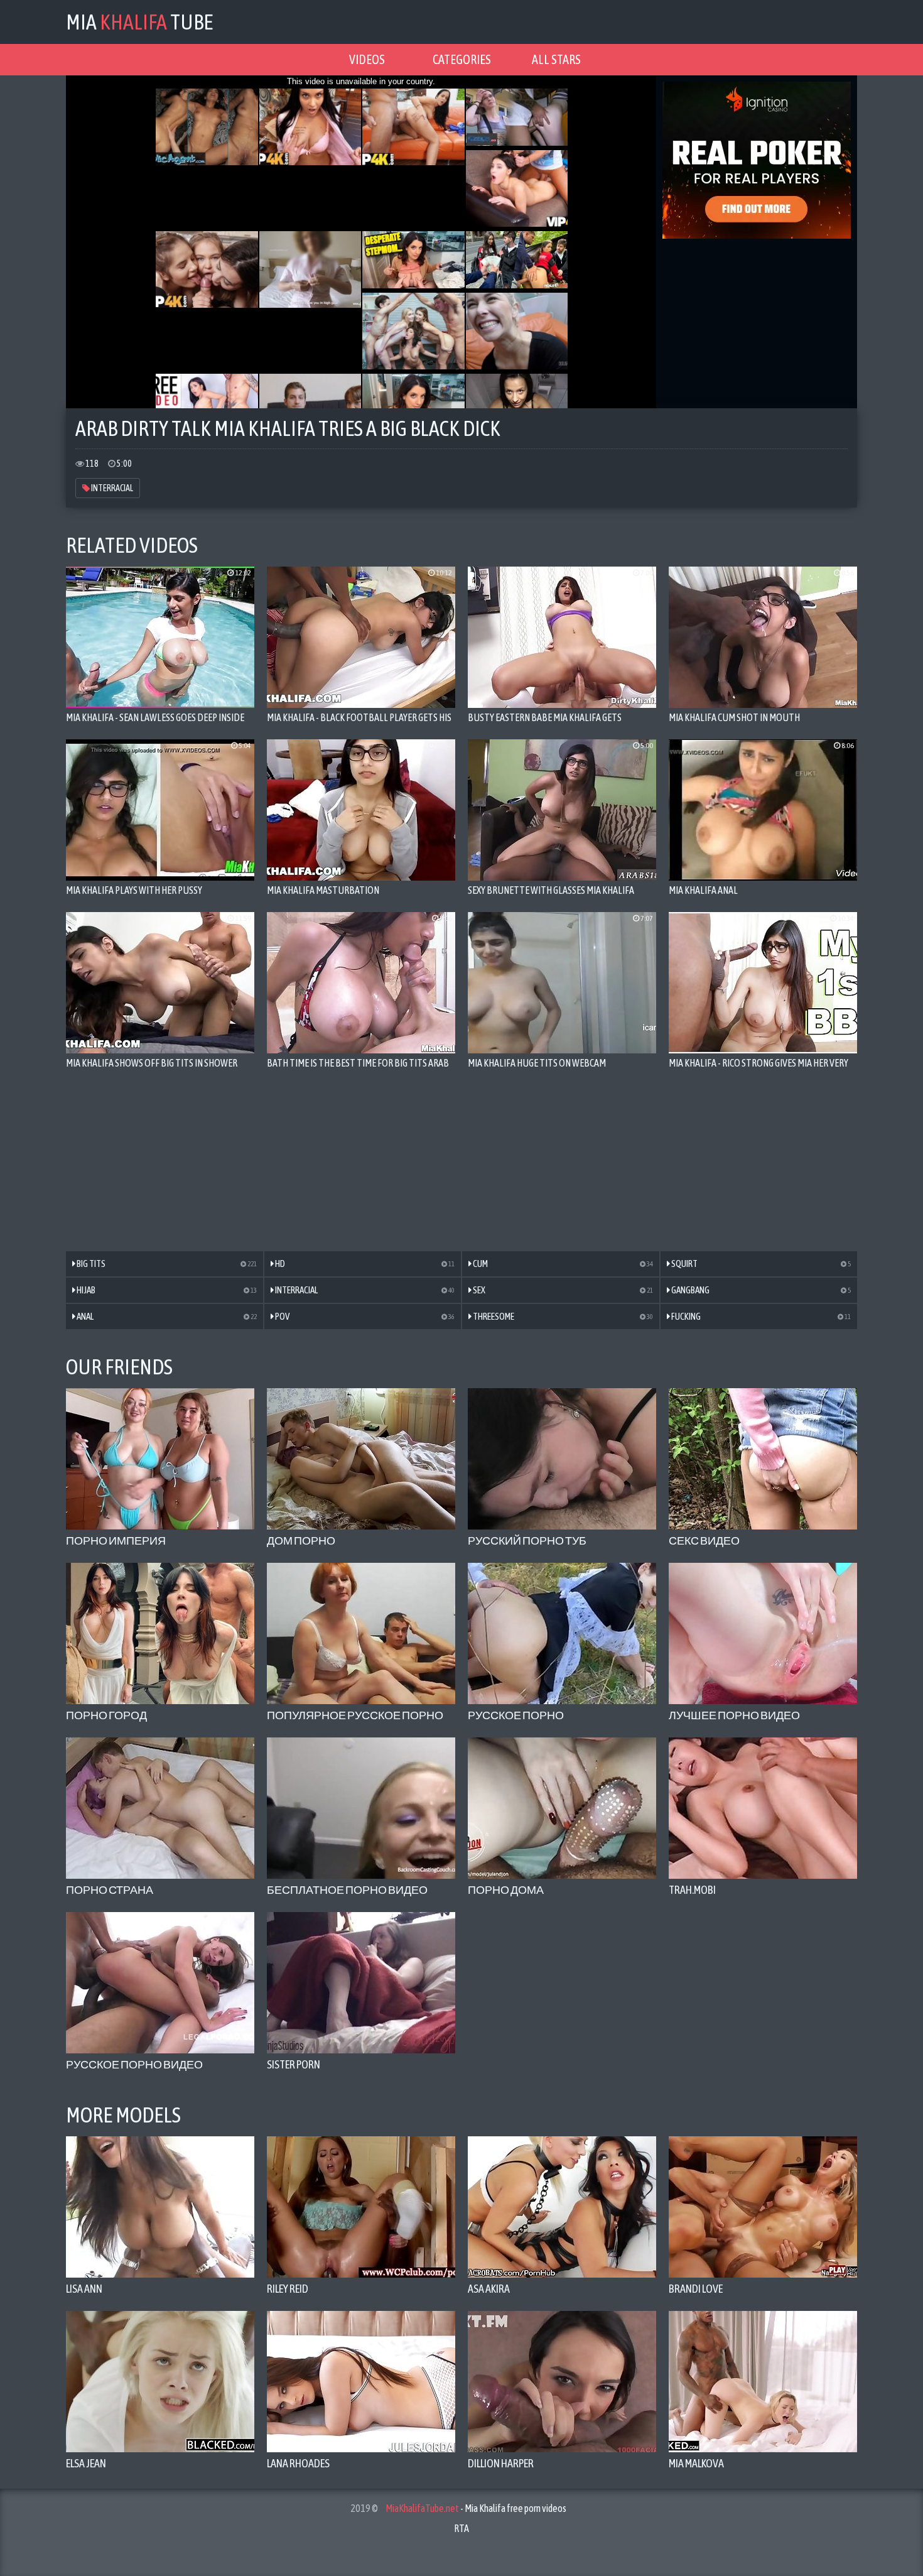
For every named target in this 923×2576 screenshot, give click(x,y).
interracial (111, 488)
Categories (462, 59)
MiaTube (139, 22)
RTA (462, 2528)
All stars (556, 59)
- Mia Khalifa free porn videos (476, 2508)
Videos (367, 59)
